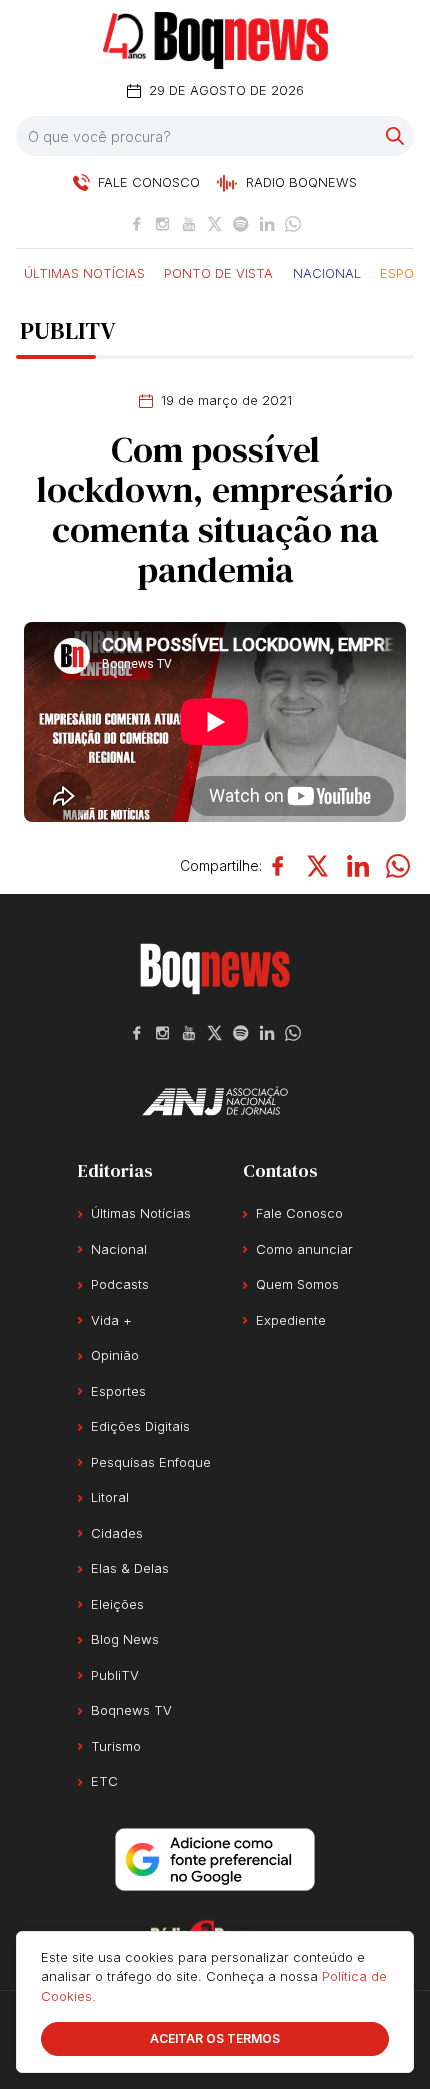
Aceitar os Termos (215, 2038)
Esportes (118, 1391)
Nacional (327, 272)
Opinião (115, 1355)
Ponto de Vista (218, 272)
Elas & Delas (130, 1568)
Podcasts (120, 1284)
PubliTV (115, 1675)
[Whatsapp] (293, 224)
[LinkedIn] (267, 224)
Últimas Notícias (84, 272)
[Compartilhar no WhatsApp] (398, 866)
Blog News (125, 1639)
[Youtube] (189, 224)
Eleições (117, 1604)
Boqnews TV (131, 1710)
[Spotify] (241, 224)
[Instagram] (163, 224)
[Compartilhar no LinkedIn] (358, 866)
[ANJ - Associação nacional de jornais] (215, 1101)
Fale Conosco (299, 1213)
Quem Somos (297, 1284)
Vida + (111, 1320)
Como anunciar (304, 1249)
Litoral (110, 1497)
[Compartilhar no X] (318, 866)
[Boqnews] (215, 40)
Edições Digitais (140, 1426)
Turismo (116, 1746)
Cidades (117, 1533)
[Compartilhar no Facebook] (278, 866)
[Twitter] (215, 224)
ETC (104, 1781)
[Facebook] (137, 224)
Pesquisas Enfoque (151, 1462)
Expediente (291, 1320)
